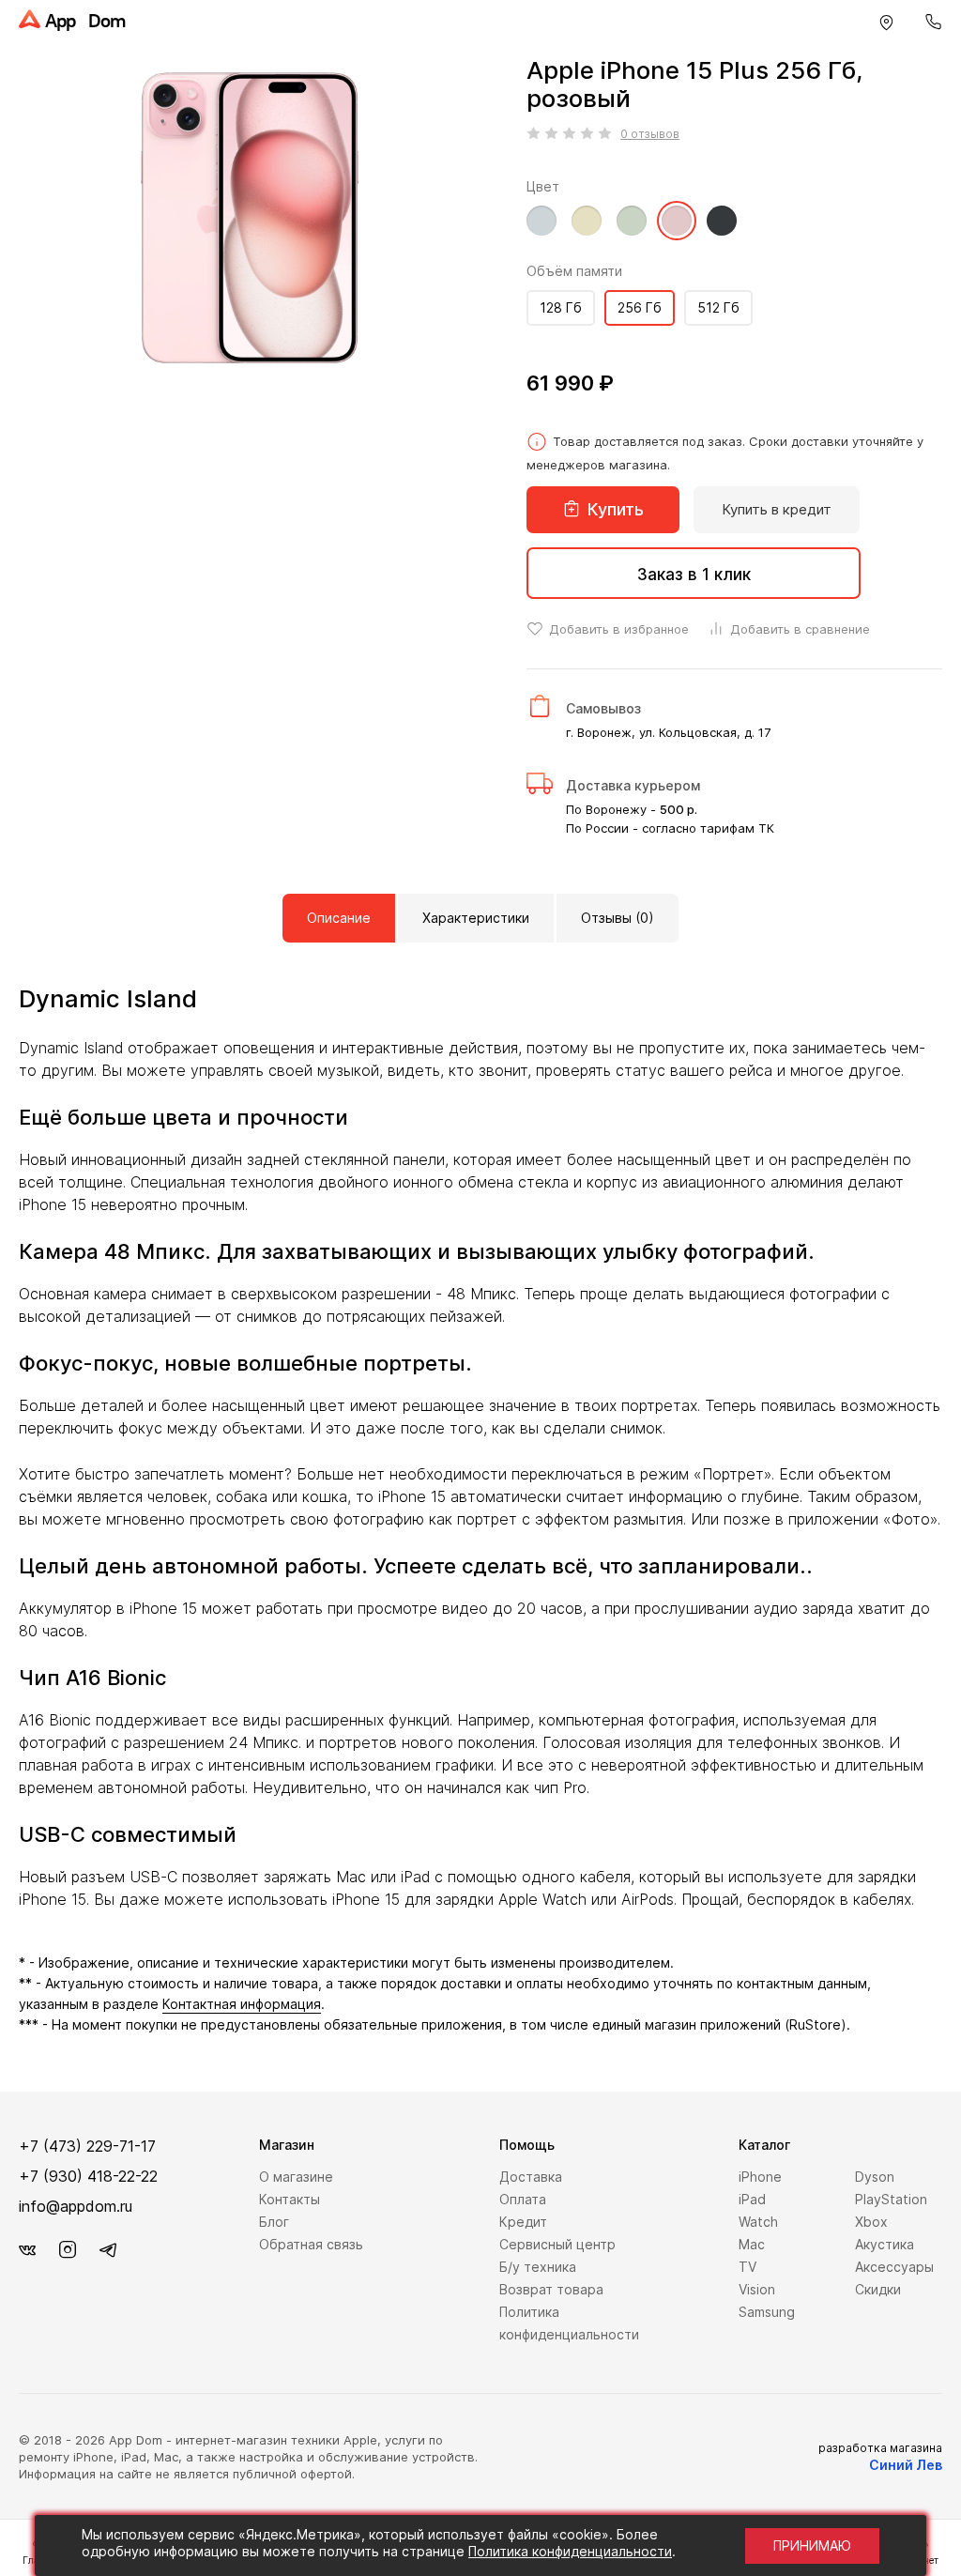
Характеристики (476, 918)
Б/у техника (538, 2267)
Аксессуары (894, 2267)
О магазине (296, 2177)
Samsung (767, 2312)
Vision (757, 2289)
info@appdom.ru (76, 2206)
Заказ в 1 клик (694, 575)
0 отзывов (650, 134)
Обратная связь (311, 2244)
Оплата (523, 2199)
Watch (758, 2222)
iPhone (760, 2177)
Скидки (878, 2289)
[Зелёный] (632, 230)
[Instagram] (68, 2250)
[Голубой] (542, 230)
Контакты (290, 2199)
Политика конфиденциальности (570, 2551)
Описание (339, 918)
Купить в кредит (777, 509)
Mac (752, 2244)
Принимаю (812, 2545)
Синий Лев (906, 2465)
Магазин (287, 2145)
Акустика (885, 2244)
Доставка (531, 2177)
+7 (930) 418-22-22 (88, 2176)
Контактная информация (242, 2004)
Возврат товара (551, 2289)
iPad (752, 2199)
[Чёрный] (722, 230)
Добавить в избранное (617, 629)
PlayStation (891, 2199)
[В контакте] (27, 2250)
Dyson (875, 2177)
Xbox (871, 2222)
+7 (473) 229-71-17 (87, 2146)
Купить (613, 509)
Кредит (523, 2222)
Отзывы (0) (618, 918)
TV (747, 2267)
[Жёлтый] (587, 230)
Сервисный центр (557, 2244)
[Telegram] (108, 2250)
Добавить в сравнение (798, 629)
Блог (274, 2222)
